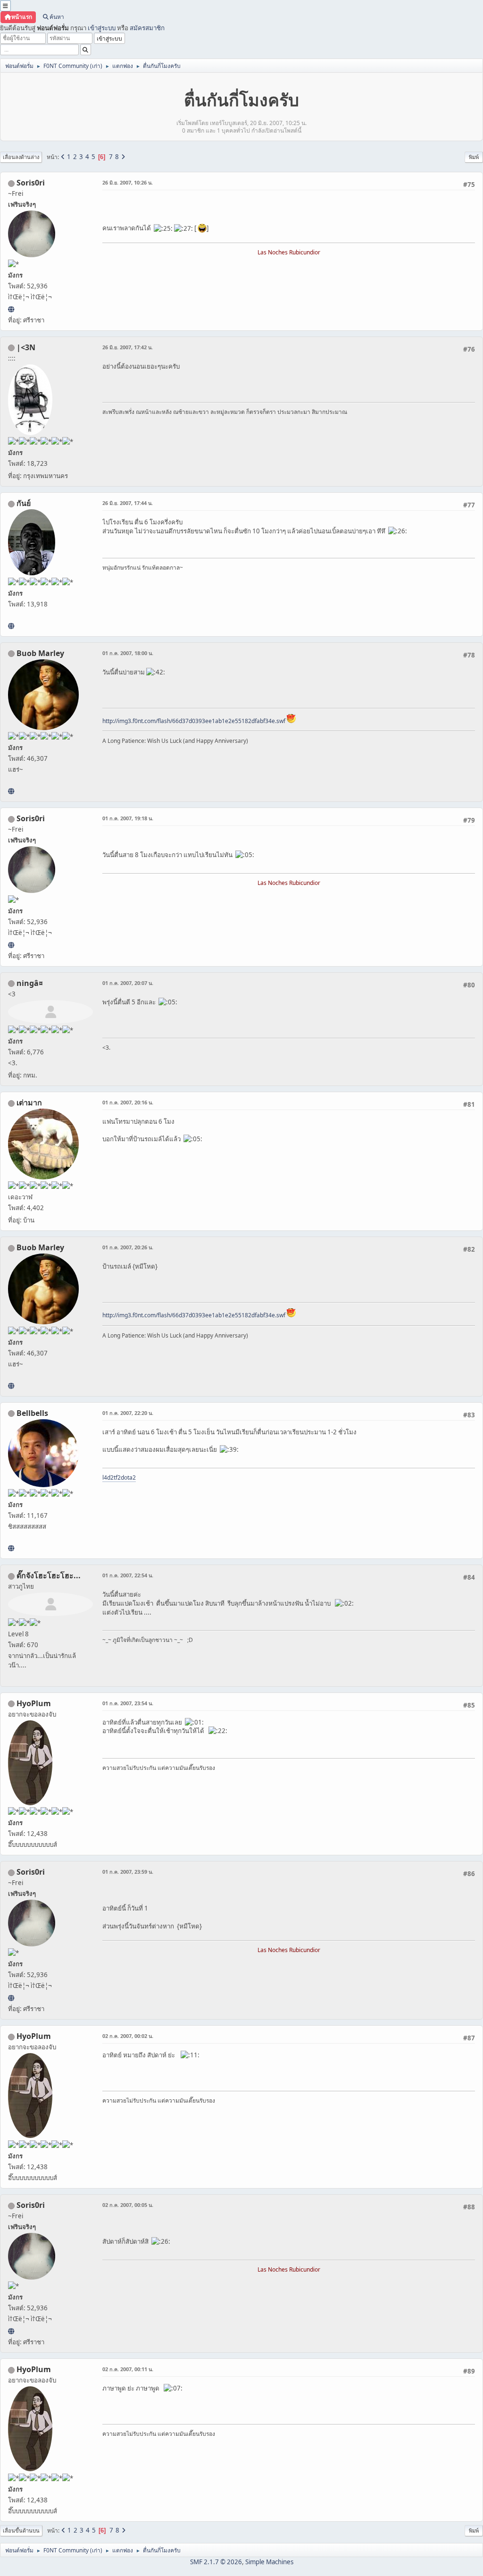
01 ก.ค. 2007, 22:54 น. (128, 1575)
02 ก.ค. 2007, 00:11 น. (128, 2369)
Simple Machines (269, 2562)
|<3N (26, 347)
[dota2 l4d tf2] (11, 1548)
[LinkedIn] (11, 791)
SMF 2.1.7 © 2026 (216, 2562)
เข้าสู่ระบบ (102, 28)
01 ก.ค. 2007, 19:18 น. (128, 818)
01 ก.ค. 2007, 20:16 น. (128, 1102)
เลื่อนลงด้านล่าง (21, 157)
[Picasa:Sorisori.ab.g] (11, 309)
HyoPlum (34, 1703)
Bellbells (32, 1413)
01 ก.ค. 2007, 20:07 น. (128, 983)
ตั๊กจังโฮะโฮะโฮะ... (49, 1575)
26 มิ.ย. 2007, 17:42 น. (128, 347)
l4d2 (108, 1477)
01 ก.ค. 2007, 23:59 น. (128, 1872)
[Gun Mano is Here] (11, 626)
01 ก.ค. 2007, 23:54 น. (128, 1703)
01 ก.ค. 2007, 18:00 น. (128, 653)
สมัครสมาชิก (147, 28)
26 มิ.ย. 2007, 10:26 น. (128, 182)
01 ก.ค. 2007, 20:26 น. (128, 1247)
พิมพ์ (474, 157)
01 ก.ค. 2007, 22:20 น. (128, 1413)
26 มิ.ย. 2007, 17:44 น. (128, 503)
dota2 (128, 1477)
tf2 (117, 1477)
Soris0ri (31, 183)
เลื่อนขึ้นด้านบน (21, 2530)
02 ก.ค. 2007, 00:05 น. (128, 2205)
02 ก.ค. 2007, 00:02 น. (128, 2036)
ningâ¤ (30, 983)
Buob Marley (40, 653)
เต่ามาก (29, 1103)
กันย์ (24, 503)
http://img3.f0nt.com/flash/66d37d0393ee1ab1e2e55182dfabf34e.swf (194, 721)
